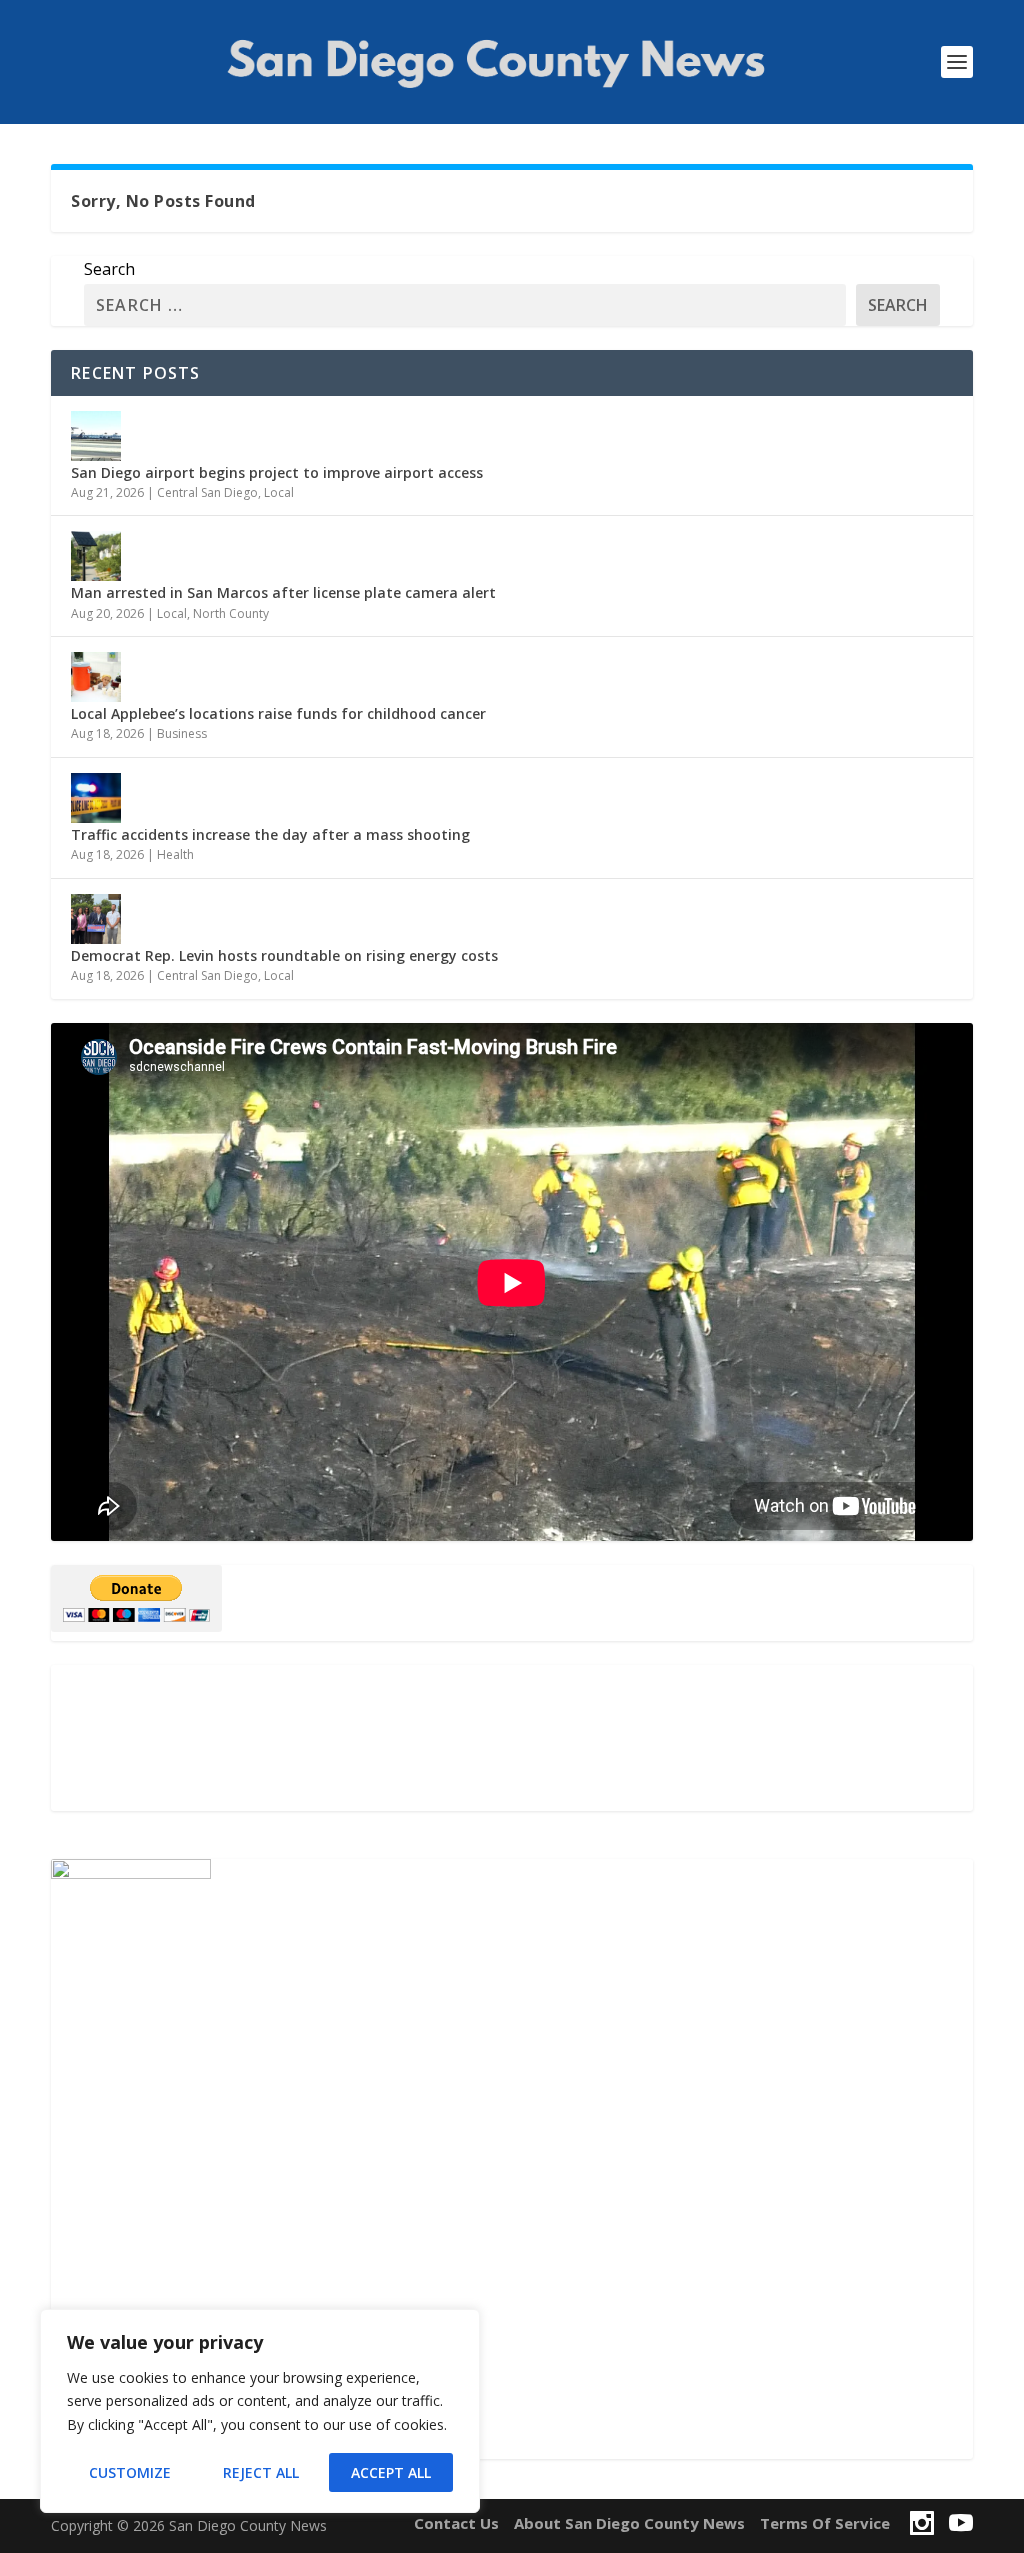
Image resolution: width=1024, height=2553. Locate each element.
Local (279, 492)
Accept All (391, 2472)
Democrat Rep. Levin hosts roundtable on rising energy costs (284, 955)
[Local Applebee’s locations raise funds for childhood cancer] (96, 677)
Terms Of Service (825, 2523)
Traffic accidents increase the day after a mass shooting (270, 834)
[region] (260, 2411)
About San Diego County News (629, 2523)
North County (231, 613)
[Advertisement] (512, 1738)
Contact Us (456, 2523)
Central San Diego (207, 492)
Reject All (261, 2472)
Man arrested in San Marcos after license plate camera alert (283, 592)
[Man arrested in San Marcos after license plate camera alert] (96, 556)
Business (182, 733)
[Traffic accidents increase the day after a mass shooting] (96, 798)
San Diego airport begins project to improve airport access (277, 472)
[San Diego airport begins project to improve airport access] (96, 436)
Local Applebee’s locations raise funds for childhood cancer (278, 713)
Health (175, 854)
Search (109, 269)
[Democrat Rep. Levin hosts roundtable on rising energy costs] (96, 919)
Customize (130, 2472)
